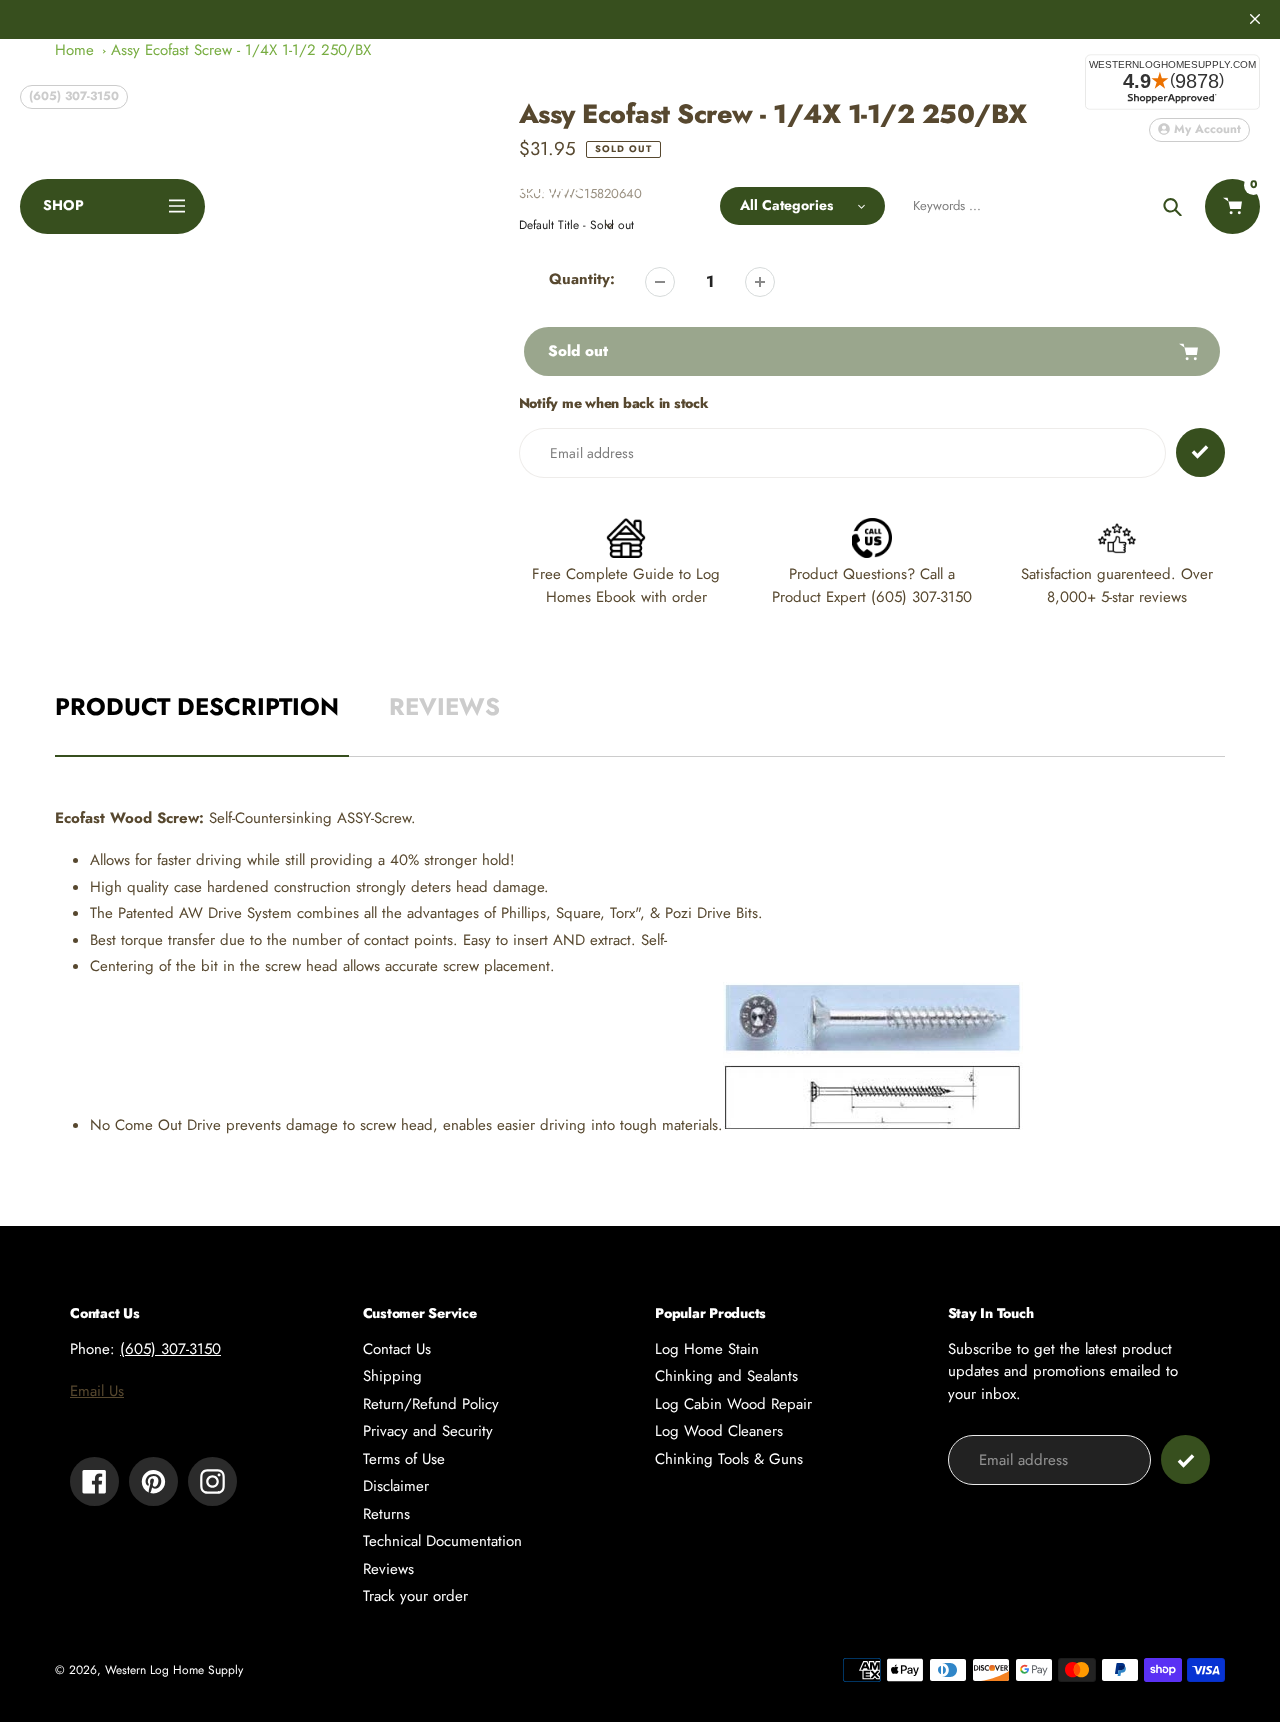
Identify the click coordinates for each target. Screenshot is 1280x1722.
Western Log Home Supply (174, 1670)
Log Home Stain (707, 1349)
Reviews (388, 1569)
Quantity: (582, 279)
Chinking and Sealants (726, 1376)
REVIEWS (444, 706)
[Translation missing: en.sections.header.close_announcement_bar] (1255, 19)
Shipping (392, 1376)
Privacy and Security (428, 1431)
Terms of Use (404, 1459)
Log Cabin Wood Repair (733, 1404)
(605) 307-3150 (74, 96)
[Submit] (1185, 1459)
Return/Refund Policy (431, 1404)
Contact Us (397, 1349)
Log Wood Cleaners (719, 1431)
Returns (386, 1514)
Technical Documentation (442, 1541)
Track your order (415, 1596)
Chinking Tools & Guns (729, 1459)
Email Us (97, 1391)
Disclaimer (396, 1486)
